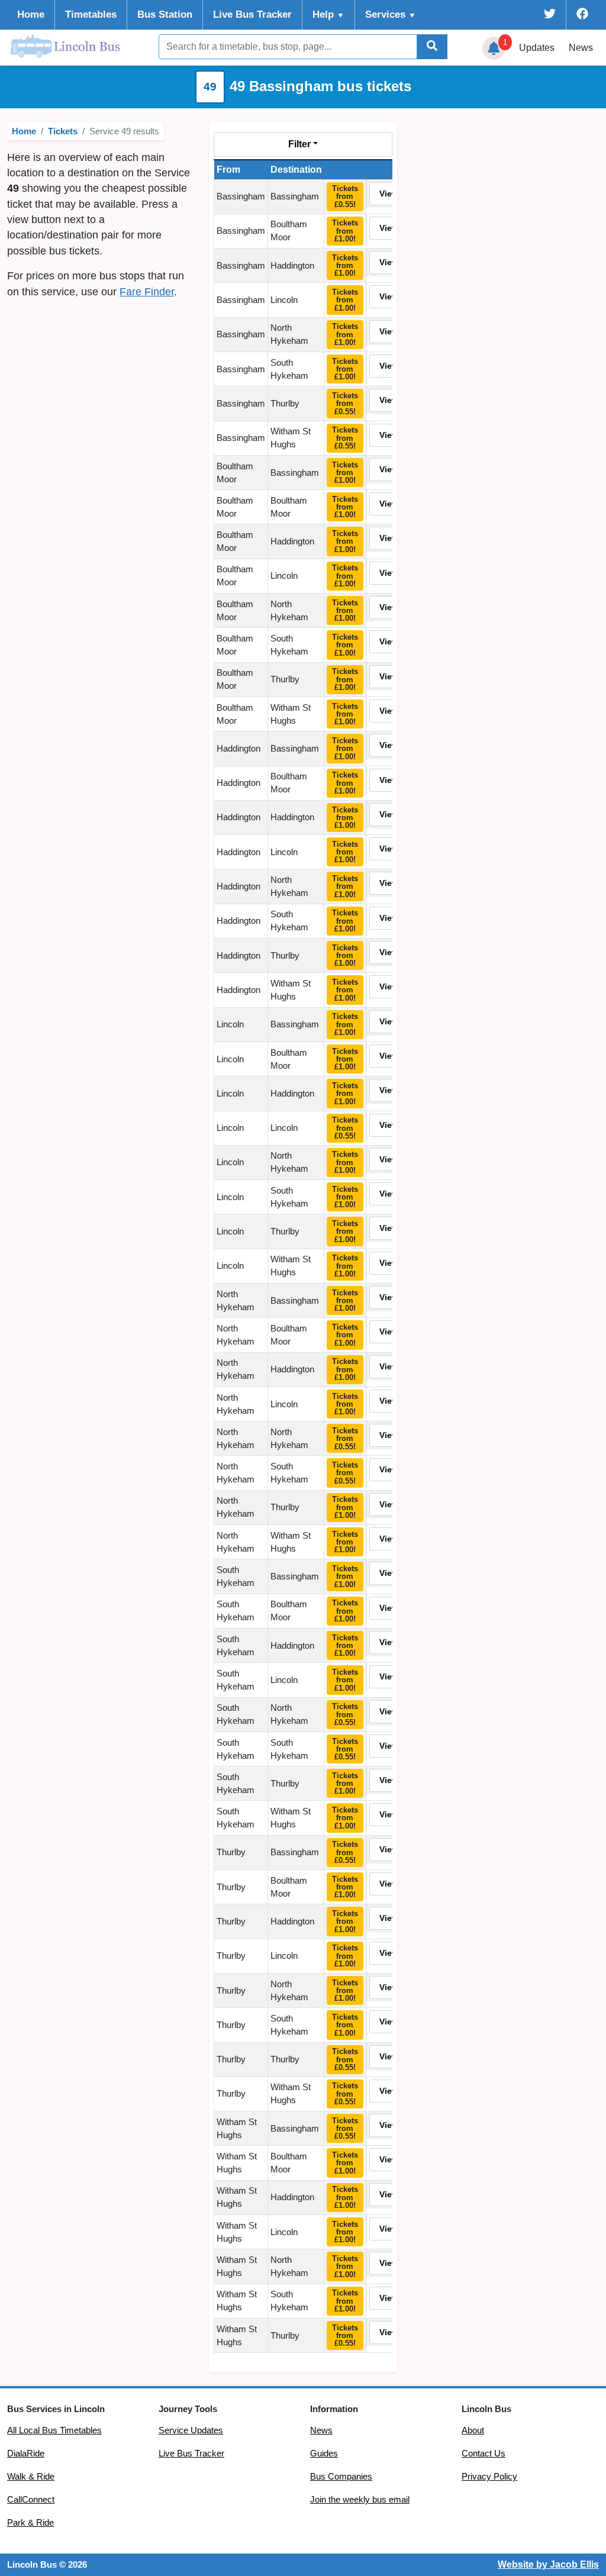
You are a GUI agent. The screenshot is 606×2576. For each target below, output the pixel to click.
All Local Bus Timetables (54, 2430)
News (581, 48)
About (473, 2430)
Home (31, 14)
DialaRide (26, 2454)
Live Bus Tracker (252, 14)
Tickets (63, 131)
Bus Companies (341, 2477)
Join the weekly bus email (360, 2500)
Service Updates (191, 2430)
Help (328, 14)
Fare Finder (147, 292)
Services (391, 14)
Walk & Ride (31, 2477)
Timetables (91, 14)
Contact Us (483, 2454)
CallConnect (31, 2500)
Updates (537, 48)
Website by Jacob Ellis (548, 2564)
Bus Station (165, 14)
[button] (494, 49)
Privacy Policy (489, 2477)
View (389, 194)
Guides (324, 2454)
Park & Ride (30, 2523)
